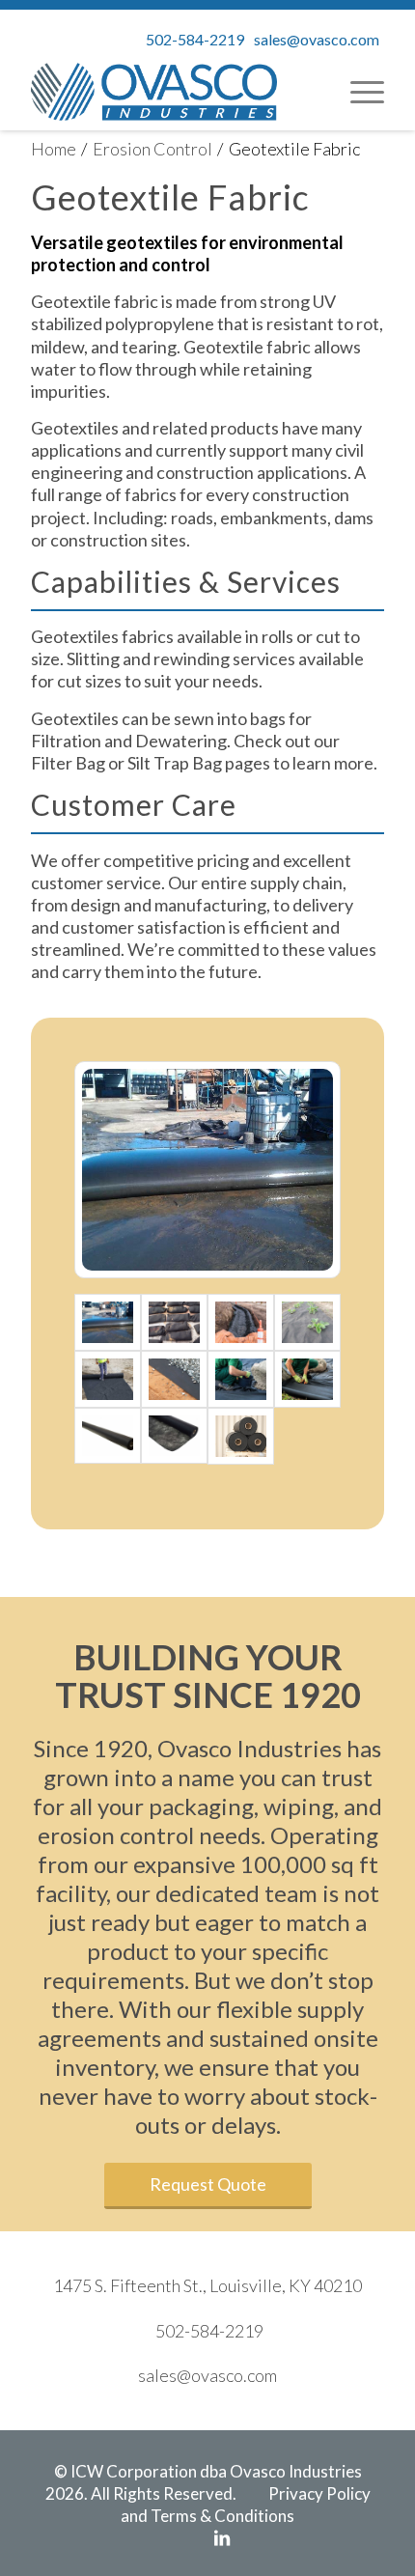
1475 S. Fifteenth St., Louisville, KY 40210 (207, 2285)
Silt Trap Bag (175, 763)
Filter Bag (68, 763)
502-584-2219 (195, 39)
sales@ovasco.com (317, 39)
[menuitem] (358, 92)
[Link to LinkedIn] (222, 2537)
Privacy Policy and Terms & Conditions (246, 2505)
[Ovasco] (154, 92)
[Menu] (358, 92)
